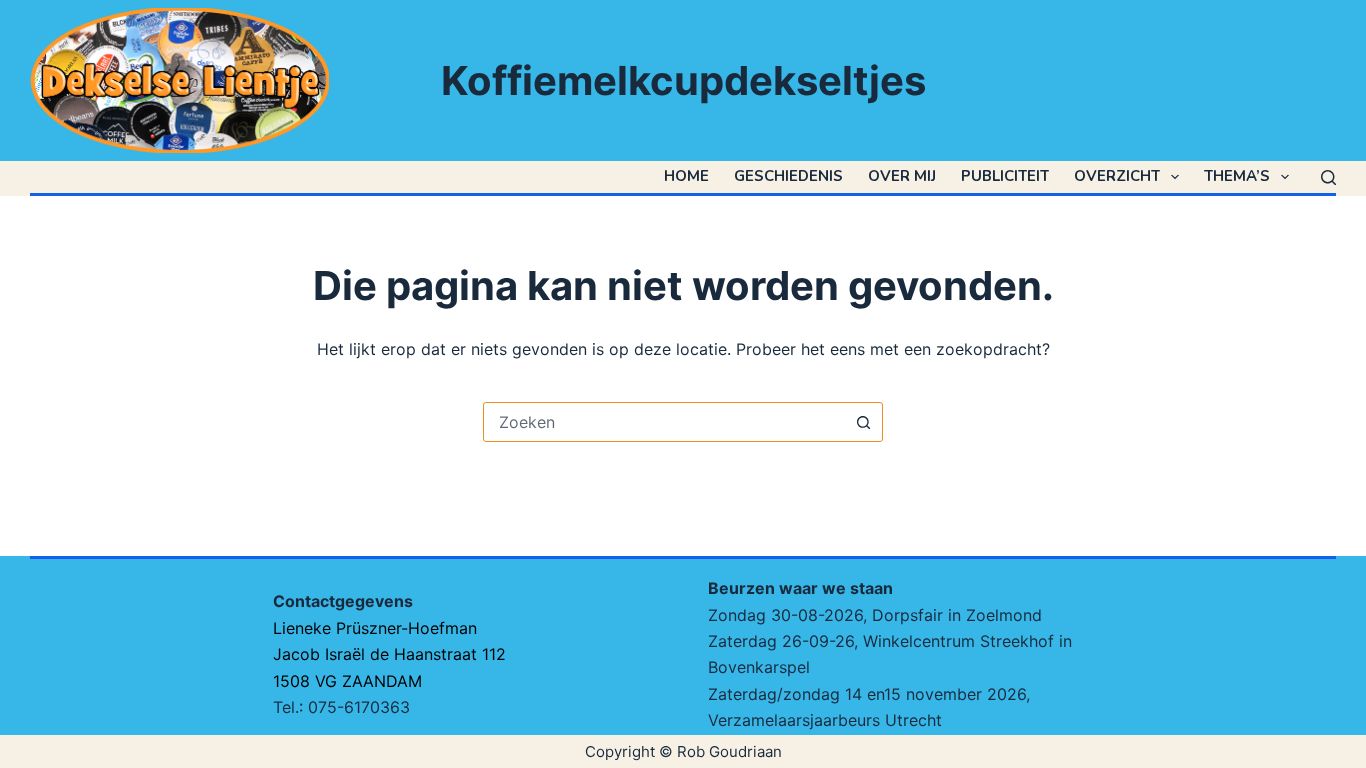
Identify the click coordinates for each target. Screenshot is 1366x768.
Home (686, 176)
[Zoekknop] (863, 422)
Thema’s (1237, 176)
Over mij (902, 176)
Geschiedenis (788, 176)
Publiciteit (1005, 176)
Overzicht (1117, 176)
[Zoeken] (1328, 177)
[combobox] (664, 422)
